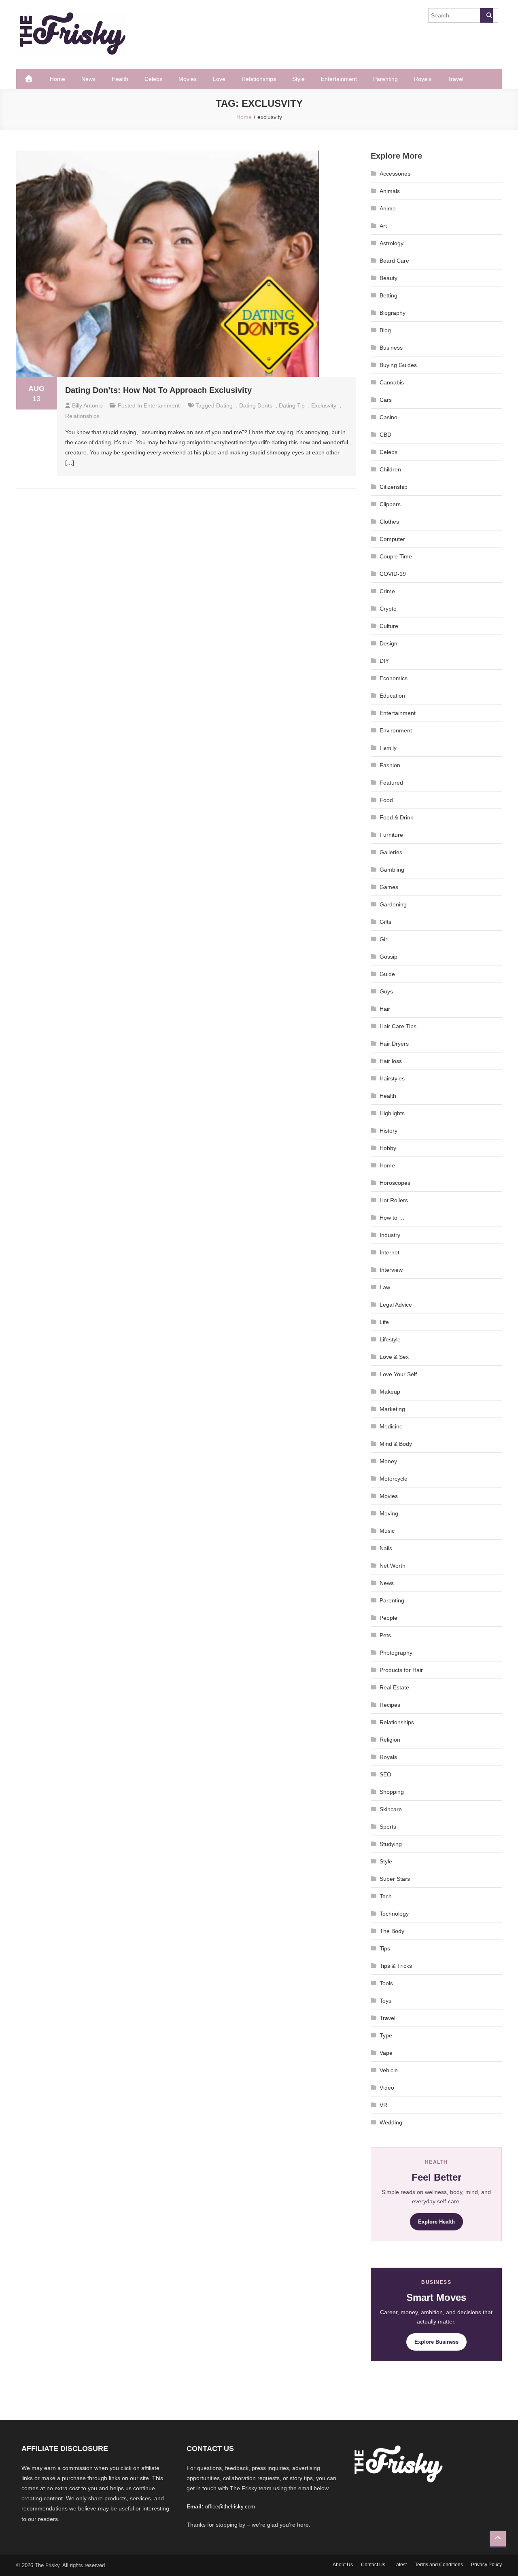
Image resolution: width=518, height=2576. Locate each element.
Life (384, 1322)
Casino (388, 417)
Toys (385, 2001)
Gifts (385, 922)
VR (383, 2105)
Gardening (393, 904)
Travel (455, 79)
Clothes (389, 522)
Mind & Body (396, 1444)
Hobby (388, 1148)
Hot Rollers (394, 1200)
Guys (386, 991)
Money (388, 1461)
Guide (387, 974)
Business (391, 348)
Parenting (385, 79)
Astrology (392, 243)
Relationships (259, 79)
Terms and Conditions (439, 2565)
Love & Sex (394, 1357)
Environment (396, 730)
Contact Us (373, 2565)
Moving (389, 1513)
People (388, 1618)
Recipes (390, 1705)
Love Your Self (398, 1374)
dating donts (256, 405)
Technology (394, 1914)
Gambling (392, 870)
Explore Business (436, 2342)
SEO (385, 1774)
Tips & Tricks (396, 1966)
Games (389, 887)
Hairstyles (392, 1078)
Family (388, 748)
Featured (391, 783)
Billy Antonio (87, 405)
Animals (390, 191)
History (388, 1131)
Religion (390, 1740)
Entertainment (339, 79)
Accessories (395, 174)
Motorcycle (394, 1479)
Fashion (390, 765)
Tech (386, 1896)
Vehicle (389, 2070)
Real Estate (394, 1687)
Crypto (388, 609)
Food (386, 800)
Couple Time (396, 556)
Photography (396, 1653)
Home (57, 79)
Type (386, 2035)
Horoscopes (395, 1183)
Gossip (388, 957)
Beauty (388, 278)
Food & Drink (396, 817)
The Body (392, 1931)
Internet (390, 1252)
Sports (388, 1827)
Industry (390, 1235)
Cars (386, 400)
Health (120, 79)
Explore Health (436, 2222)
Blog (385, 330)
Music (387, 1531)
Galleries (391, 852)
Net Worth (393, 1566)
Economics (394, 678)
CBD (385, 435)
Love (219, 79)
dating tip (292, 405)
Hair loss (391, 1061)
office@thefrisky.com (230, 2507)
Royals (423, 79)
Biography (393, 313)
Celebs (153, 79)
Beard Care (394, 261)
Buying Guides (398, 365)
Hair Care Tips (398, 1026)
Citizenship (394, 487)
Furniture (391, 835)
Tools (386, 1983)
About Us (343, 2565)
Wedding (391, 2122)
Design (388, 643)
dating (224, 405)
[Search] (486, 15)
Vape (386, 2053)
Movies (188, 79)
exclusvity (324, 405)
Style (298, 79)
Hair (385, 1009)
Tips (385, 1948)
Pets (385, 1635)
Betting (388, 295)
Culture (389, 626)
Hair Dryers (394, 1044)
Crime (387, 591)
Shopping (392, 1792)
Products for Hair (401, 1670)
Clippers (390, 504)
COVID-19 (393, 574)
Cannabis (392, 382)
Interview (391, 1270)
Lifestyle (390, 1339)
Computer (392, 539)
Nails (386, 1548)
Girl (384, 939)
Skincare (391, 1809)
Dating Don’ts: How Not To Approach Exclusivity (158, 390)
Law (385, 1287)
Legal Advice (396, 1305)
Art (383, 226)
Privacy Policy (486, 2565)
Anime (388, 208)
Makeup (390, 1392)
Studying (391, 1844)
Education (392, 696)
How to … (392, 1218)
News (88, 79)
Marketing (392, 1409)
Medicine (391, 1426)
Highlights (392, 1113)
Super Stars (395, 1879)
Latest (400, 2565)
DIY (384, 661)
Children (390, 469)
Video (387, 2088)
